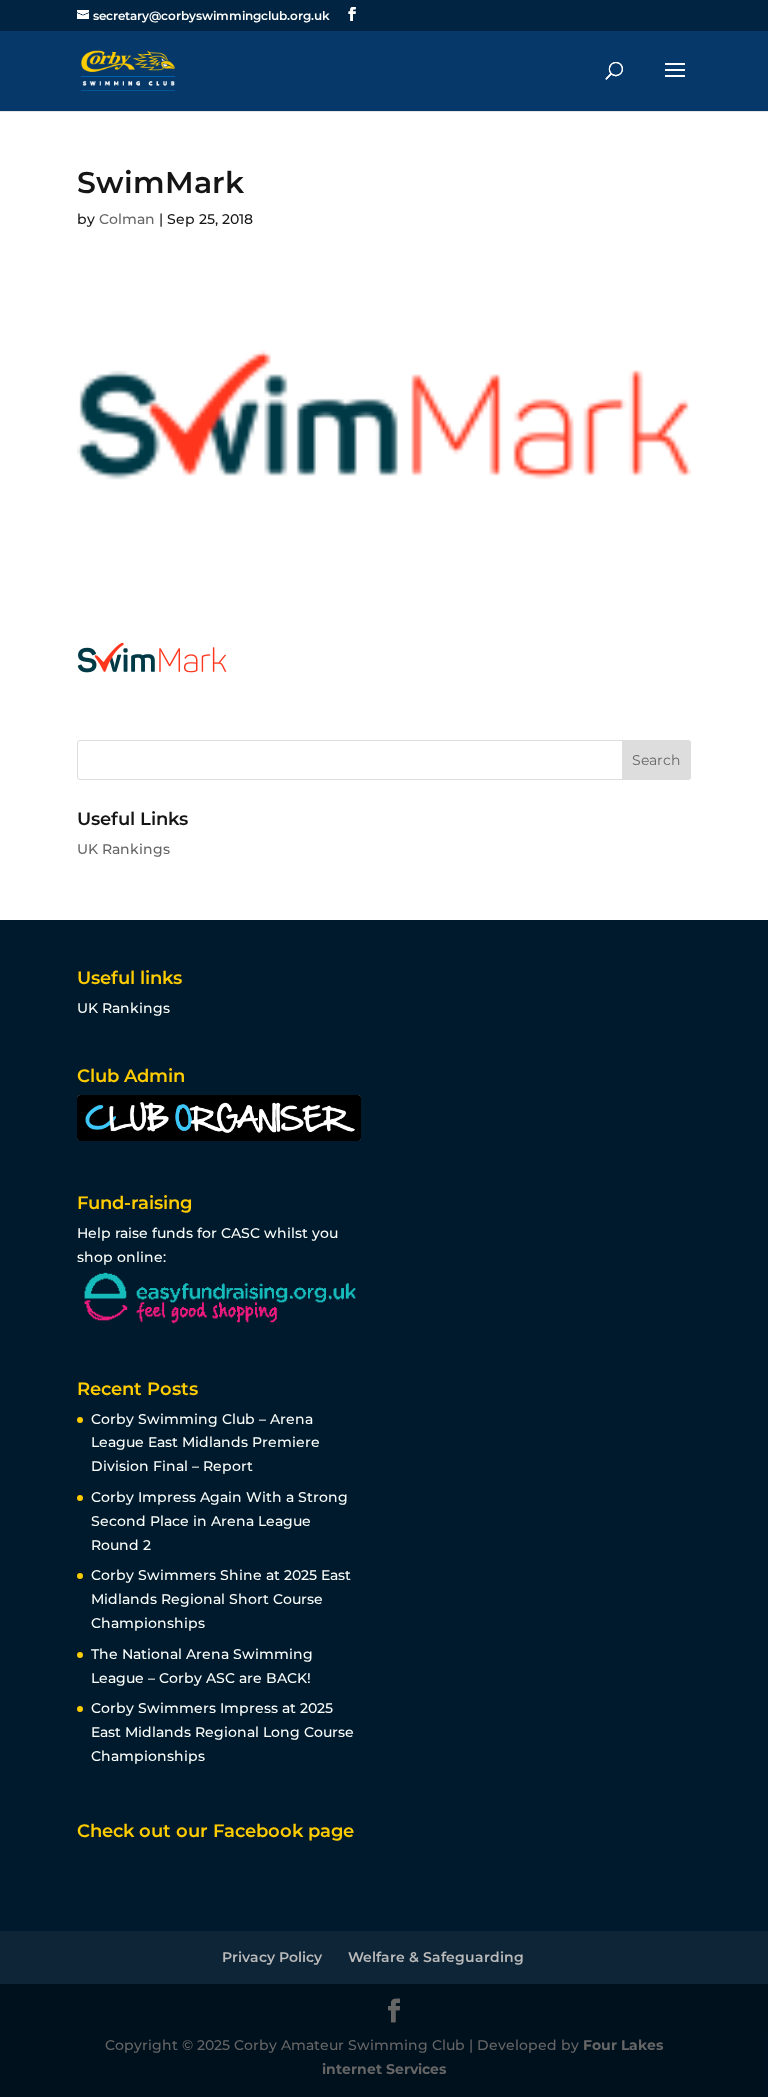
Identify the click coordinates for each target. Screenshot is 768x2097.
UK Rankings (123, 849)
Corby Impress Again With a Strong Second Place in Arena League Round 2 (219, 1521)
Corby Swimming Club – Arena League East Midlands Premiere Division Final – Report (205, 1443)
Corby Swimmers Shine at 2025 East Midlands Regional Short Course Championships (221, 1599)
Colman (127, 219)
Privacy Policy (272, 1957)
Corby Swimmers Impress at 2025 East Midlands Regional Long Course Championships (222, 1732)
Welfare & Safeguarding (436, 1957)
